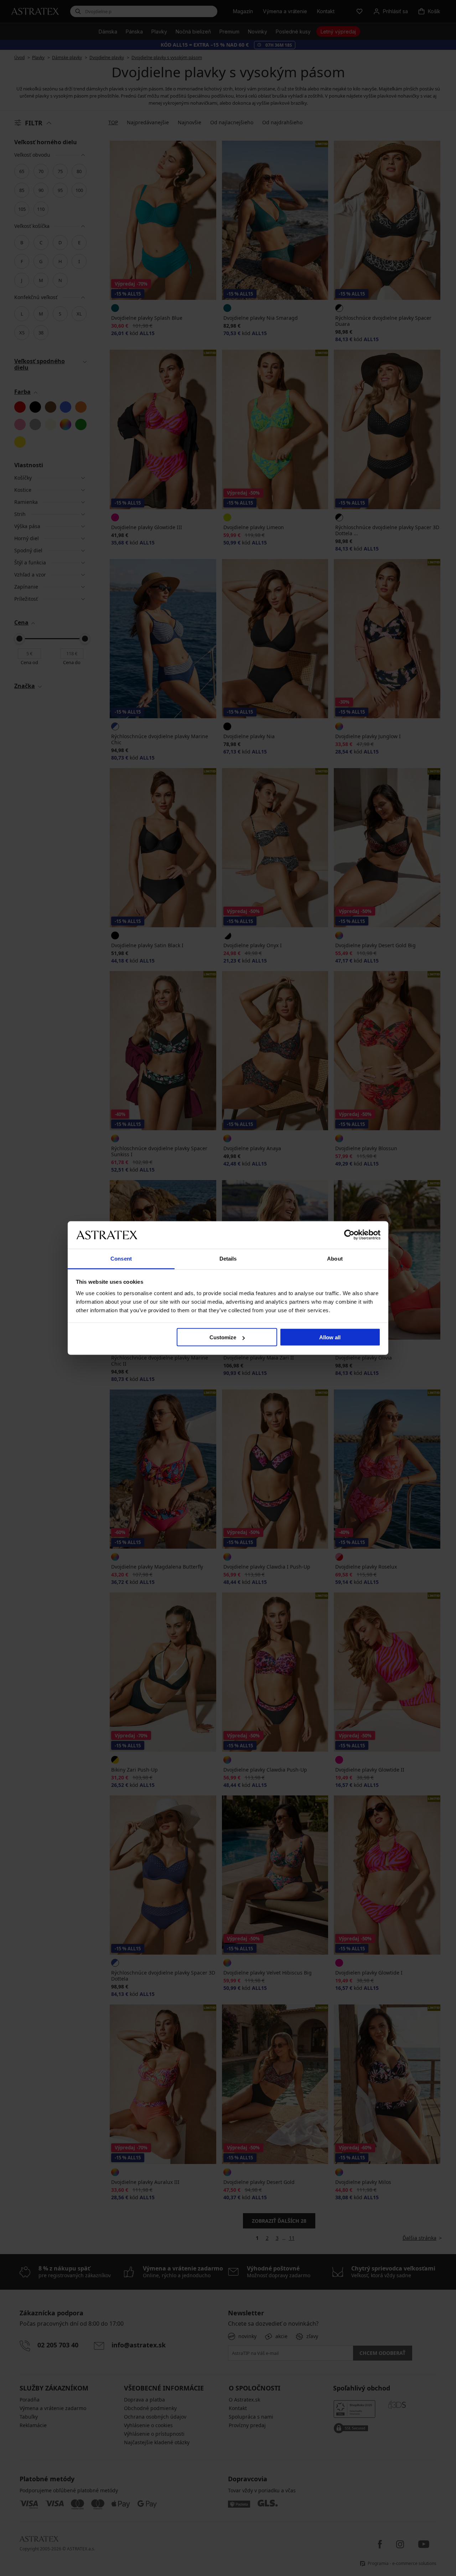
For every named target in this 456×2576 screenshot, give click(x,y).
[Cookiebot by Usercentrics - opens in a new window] (349, 1235)
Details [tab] (228, 1258)
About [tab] (335, 1258)
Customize (223, 1337)
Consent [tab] (121, 1258)
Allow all (330, 1337)
